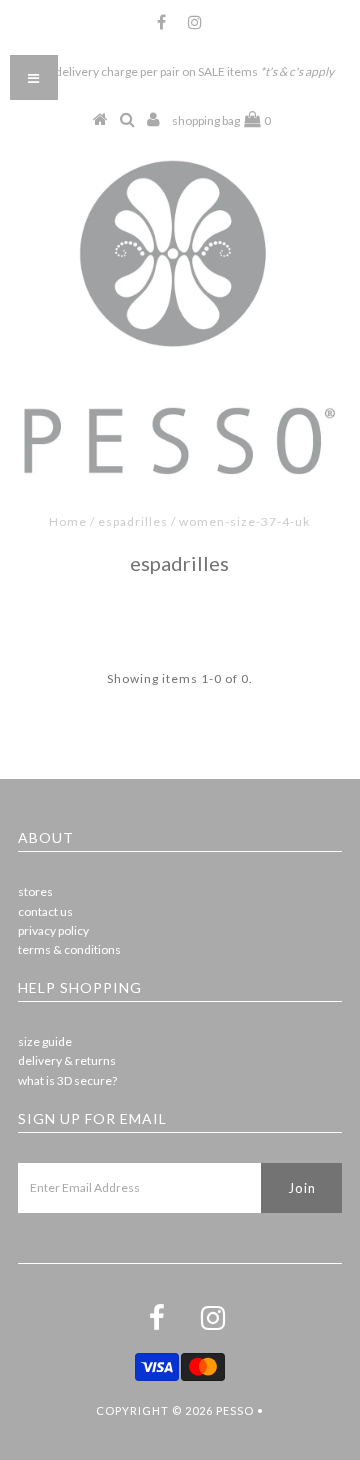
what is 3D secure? (67, 1080)
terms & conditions (69, 949)
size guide (45, 1041)
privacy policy (53, 930)
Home (68, 521)
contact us (45, 911)
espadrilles (133, 521)
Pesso (235, 1410)
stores (35, 891)
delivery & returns (67, 1060)
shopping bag (221, 120)
